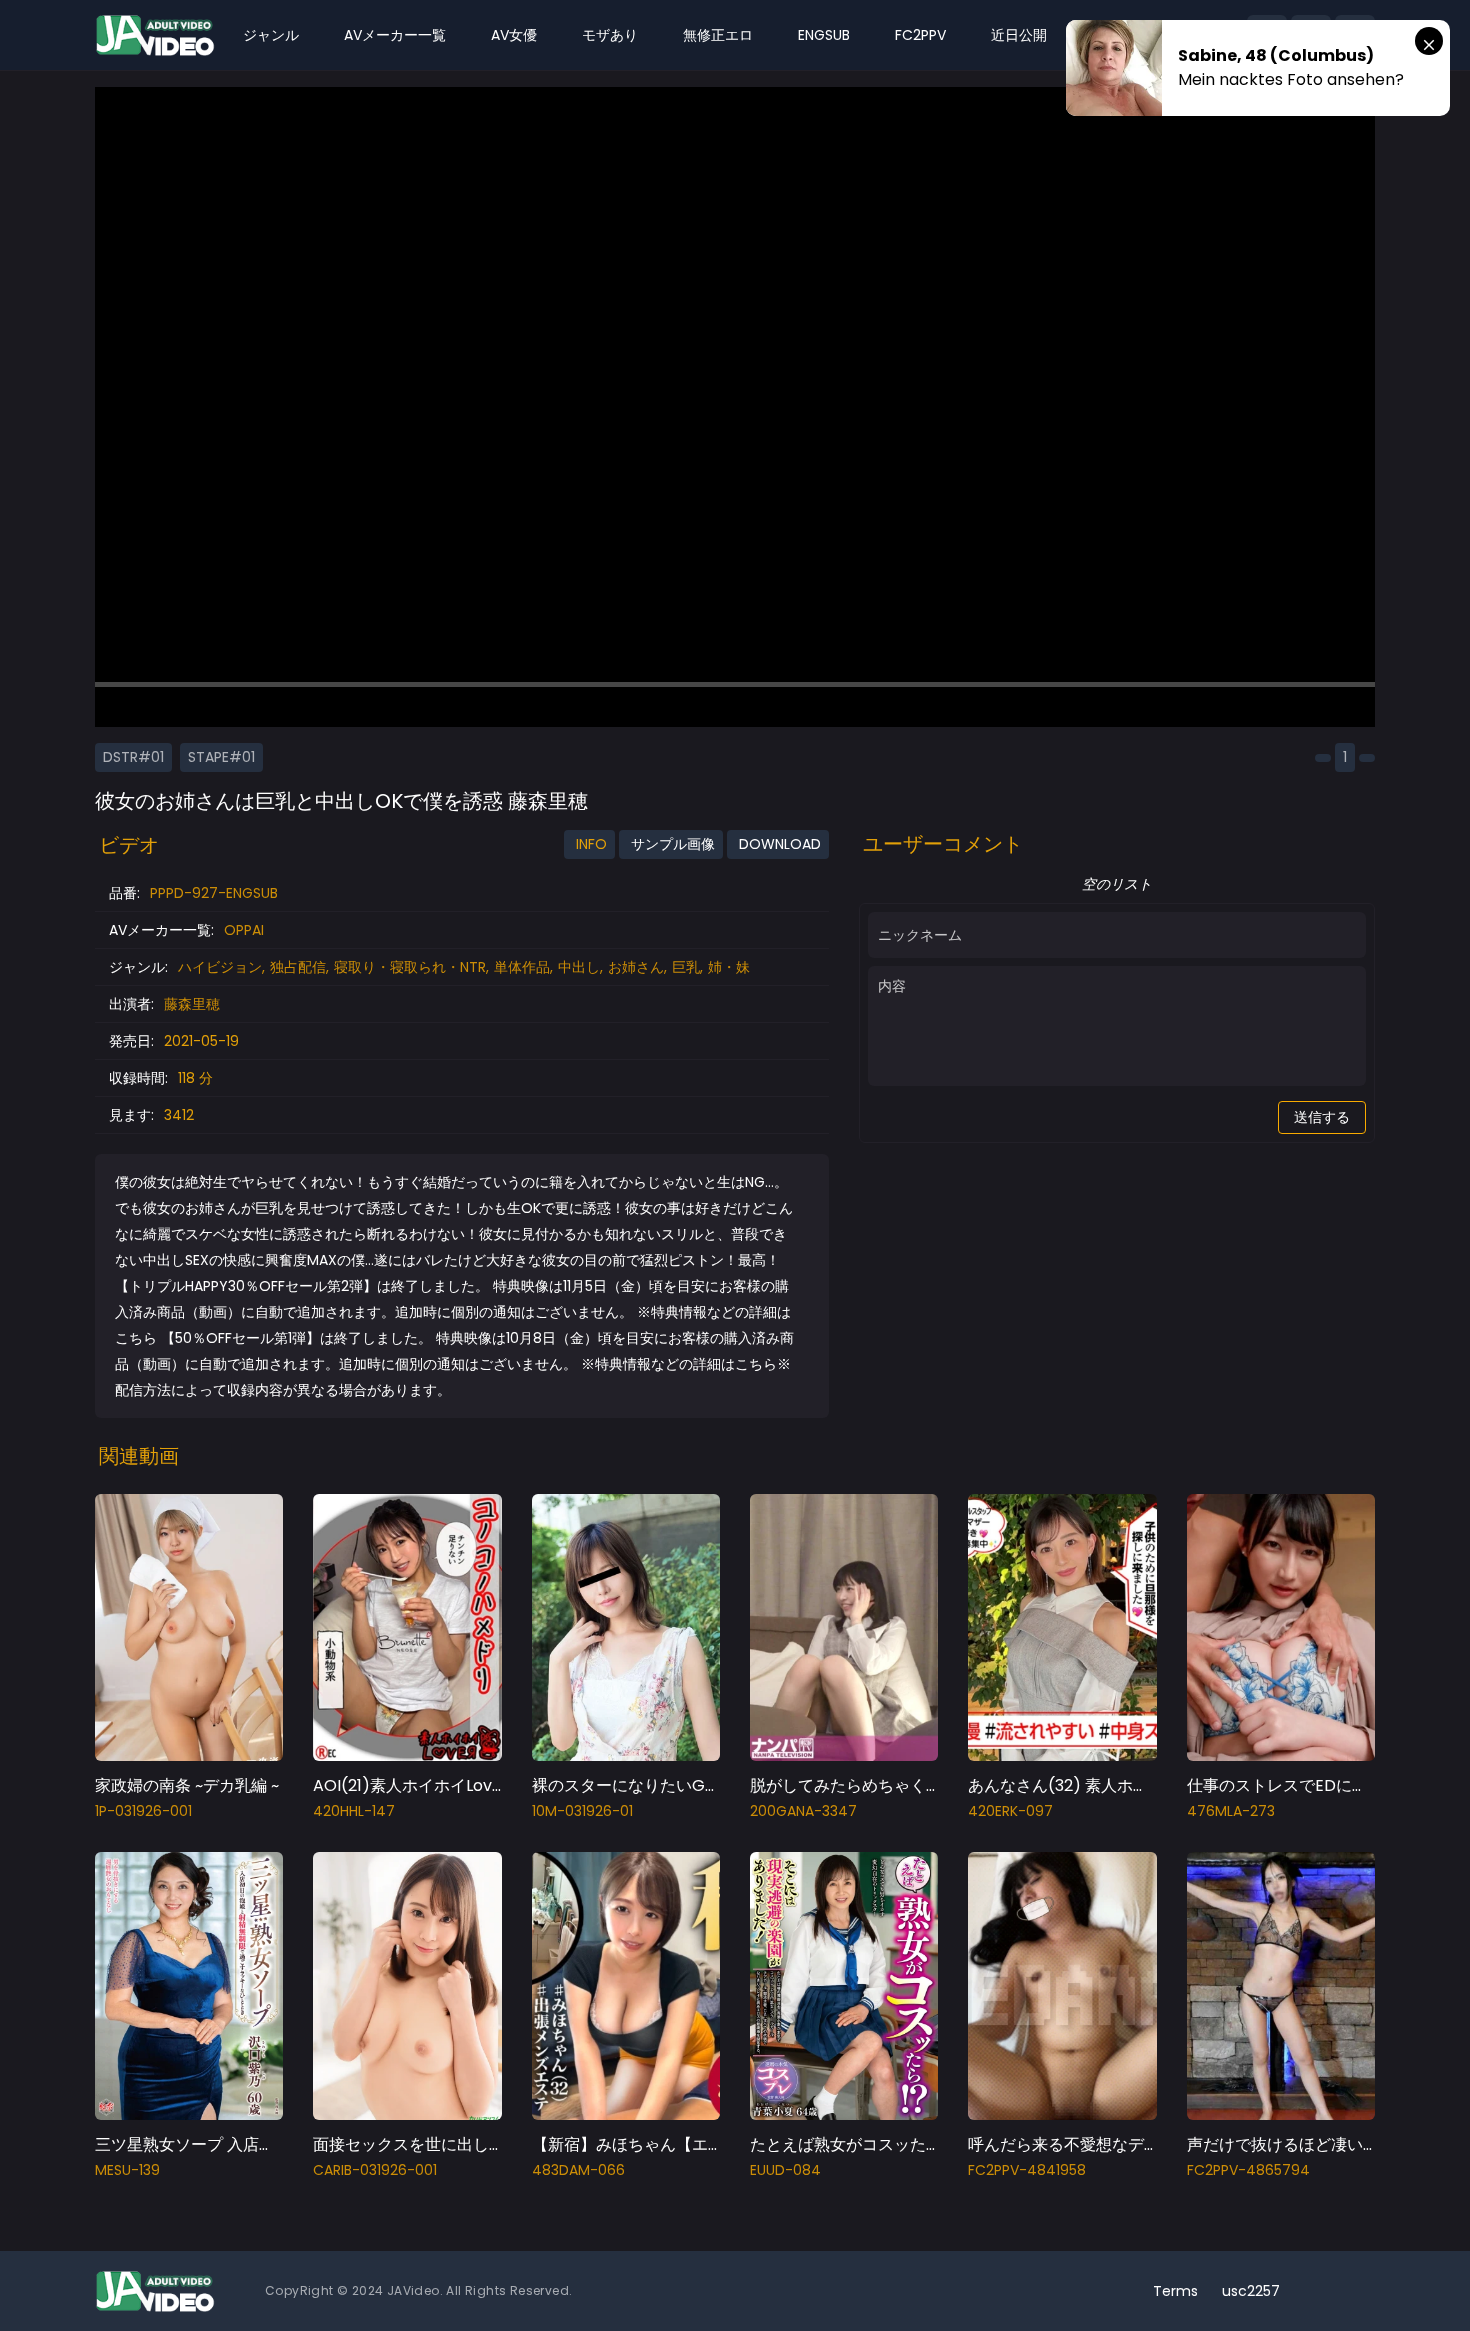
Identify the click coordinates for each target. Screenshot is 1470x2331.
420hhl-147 (354, 1811)
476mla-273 (1231, 1811)
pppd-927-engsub (214, 893)
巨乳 (686, 967)
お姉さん (636, 967)
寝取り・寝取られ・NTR (410, 967)
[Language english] (1355, 2291)
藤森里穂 (192, 1004)
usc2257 (1251, 2291)
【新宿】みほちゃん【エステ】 (644, 2144)
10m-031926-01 (582, 1811)
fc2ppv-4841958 (1027, 2170)
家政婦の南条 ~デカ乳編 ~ (187, 1785)
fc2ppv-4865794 (1248, 2170)
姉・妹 (729, 967)
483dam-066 (578, 2170)
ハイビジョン (220, 967)
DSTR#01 (133, 757)
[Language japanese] (1323, 2291)
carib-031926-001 (375, 2170)
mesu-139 (127, 2170)
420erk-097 (1010, 1811)
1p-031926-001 (143, 1811)
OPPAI (244, 930)
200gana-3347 (803, 1811)
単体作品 (522, 967)
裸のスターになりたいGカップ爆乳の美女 (682, 1785)
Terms (1175, 2291)
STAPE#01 (221, 757)
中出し (579, 967)
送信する (1322, 1117)
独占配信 (298, 967)
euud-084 (785, 2170)
